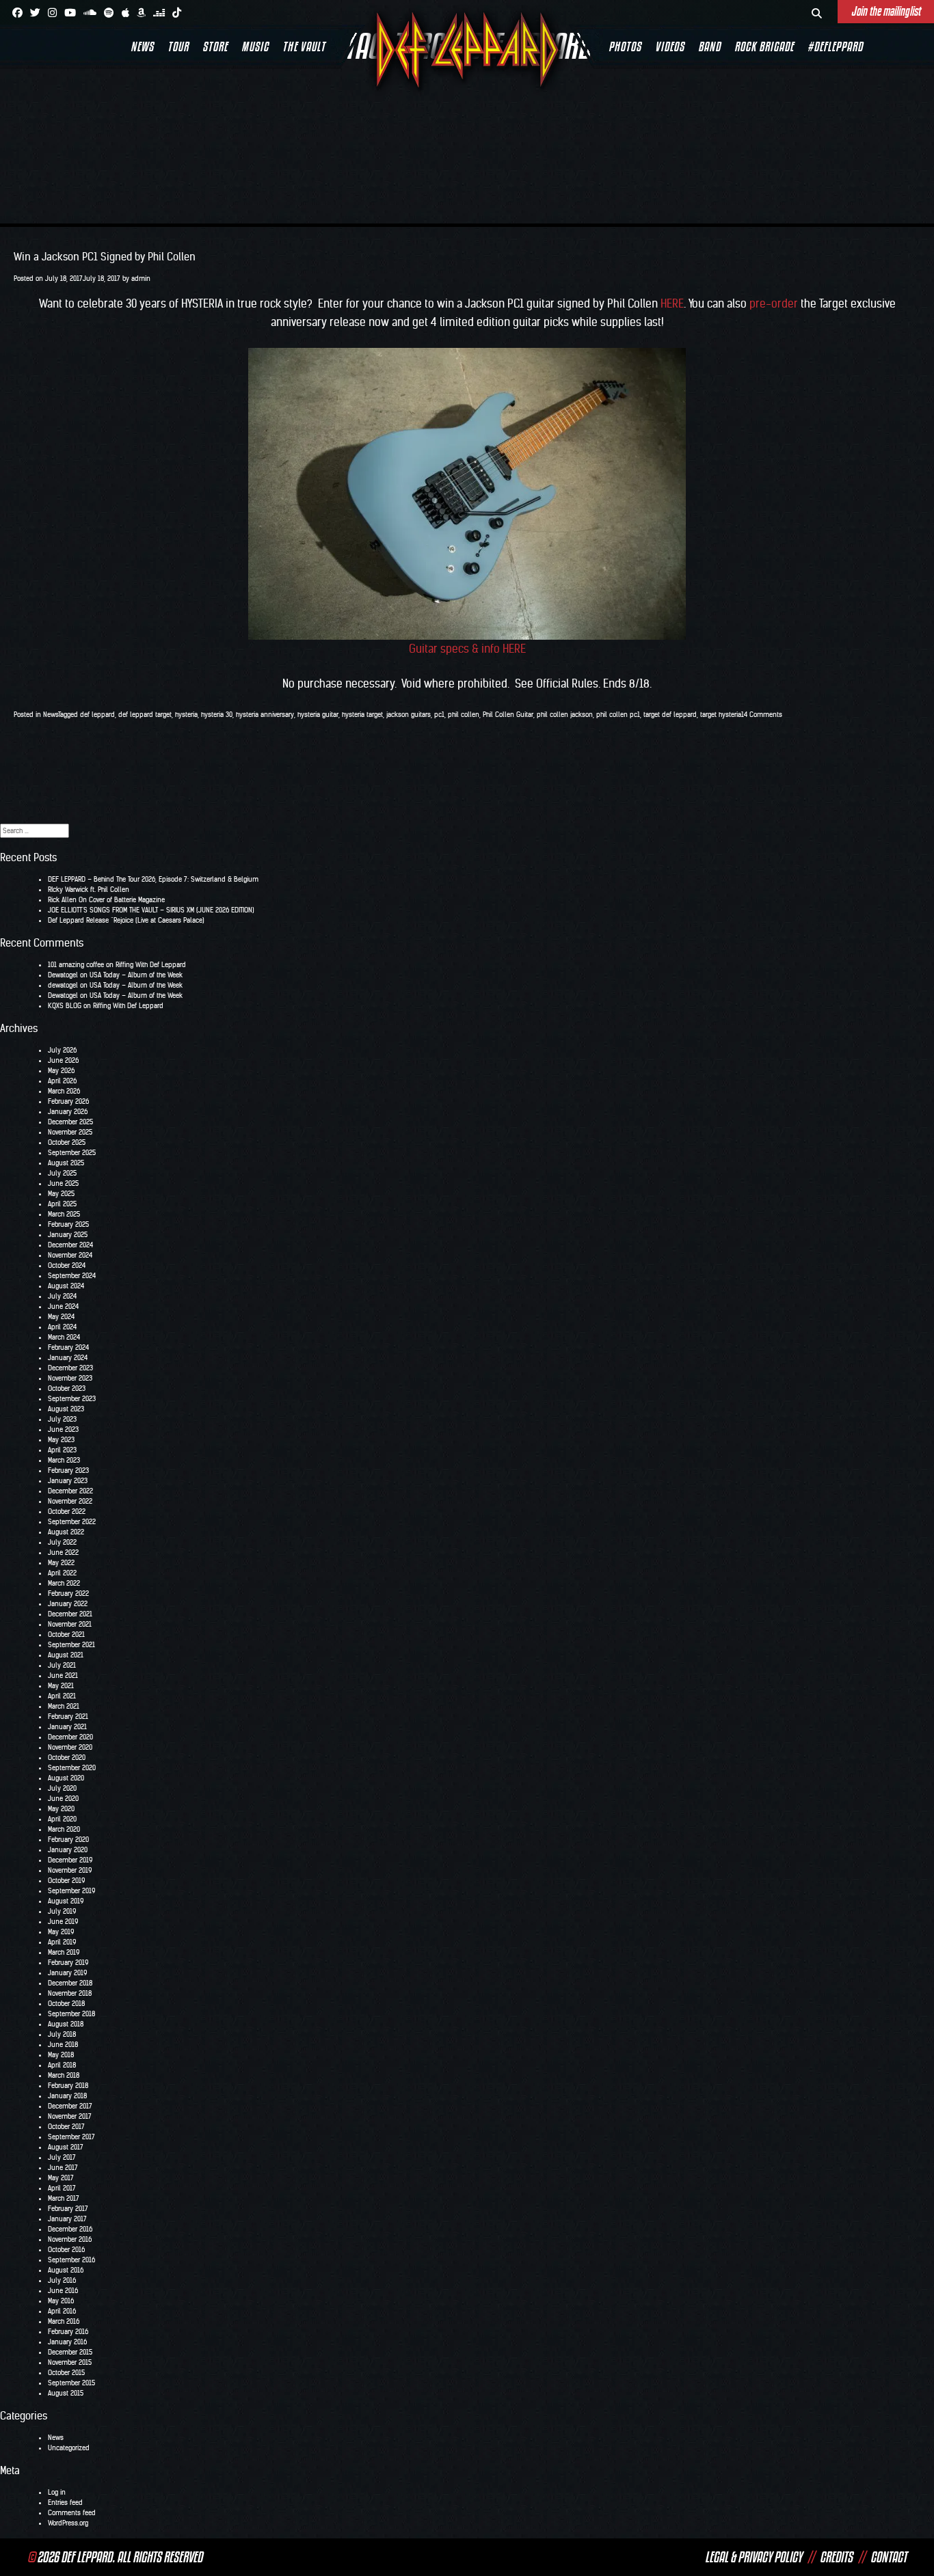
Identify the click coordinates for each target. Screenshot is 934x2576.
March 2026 (64, 1091)
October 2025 (67, 1142)
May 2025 (61, 1194)
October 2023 (67, 1388)
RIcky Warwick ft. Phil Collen (89, 890)
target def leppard (670, 715)
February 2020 (68, 1840)
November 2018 (70, 1993)
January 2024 (68, 1358)
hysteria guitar (318, 715)
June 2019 (63, 1922)
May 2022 (61, 1563)
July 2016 (62, 2280)
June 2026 (63, 1060)
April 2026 (62, 1081)
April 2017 (62, 2188)
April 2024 (62, 1327)
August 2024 (66, 1286)
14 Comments (762, 715)
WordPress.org (68, 2523)
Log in (57, 2492)
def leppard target (145, 715)
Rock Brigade (764, 46)
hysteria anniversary (265, 715)
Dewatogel (63, 975)
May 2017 (61, 2178)
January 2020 (68, 1850)
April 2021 (62, 1696)
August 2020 (66, 1778)
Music (255, 46)
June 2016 (63, 2291)
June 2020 (63, 1799)
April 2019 (62, 1942)
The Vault (304, 46)
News (142, 46)
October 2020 (67, 1758)
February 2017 (68, 2209)
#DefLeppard (835, 46)
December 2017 (70, 2106)
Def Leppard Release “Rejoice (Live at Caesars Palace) (126, 920)
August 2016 (66, 2270)
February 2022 (68, 1594)
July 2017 (62, 2157)
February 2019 (68, 1963)
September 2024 (72, 1276)
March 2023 (64, 1460)
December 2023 (70, 1368)
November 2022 (70, 1501)
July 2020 (62, 1788)
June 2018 (63, 2045)
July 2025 (62, 1173)
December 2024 (70, 1245)
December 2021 (70, 1614)
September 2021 (71, 1645)
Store (215, 46)
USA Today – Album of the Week (136, 975)
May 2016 (61, 2301)
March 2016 (64, 2321)
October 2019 (66, 1881)
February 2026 (68, 1101)
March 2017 (64, 2198)
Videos (670, 46)
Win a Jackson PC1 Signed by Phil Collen (105, 257)
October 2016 (66, 2250)
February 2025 (68, 1224)
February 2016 (68, 2332)
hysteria (186, 715)
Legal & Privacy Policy (753, 2557)
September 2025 (72, 1153)
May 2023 (61, 1440)
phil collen (464, 715)
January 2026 (68, 1112)
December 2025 (70, 1122)
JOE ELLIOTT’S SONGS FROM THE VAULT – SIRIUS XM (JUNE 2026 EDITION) (151, 910)
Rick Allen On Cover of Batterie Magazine (106, 900)
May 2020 (61, 1809)
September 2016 (71, 2260)
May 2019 (61, 1932)
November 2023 (70, 1378)
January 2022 (68, 1604)
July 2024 (62, 1296)
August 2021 (66, 1655)
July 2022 (62, 1542)
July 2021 (62, 1665)
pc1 (439, 715)
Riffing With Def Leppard (151, 965)
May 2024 (61, 1317)
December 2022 (70, 1491)
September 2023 (72, 1399)
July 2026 (62, 1050)
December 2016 (70, 2229)
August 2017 (66, 2147)
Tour (178, 46)
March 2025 (64, 1214)
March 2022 (64, 1583)
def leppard (97, 715)
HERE (672, 303)
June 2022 (63, 1553)
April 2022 (62, 1573)
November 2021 (70, 1624)
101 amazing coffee (76, 965)
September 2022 (72, 1522)
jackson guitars (409, 715)
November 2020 (70, 1747)
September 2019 (71, 1891)
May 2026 (61, 1071)
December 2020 (70, 1737)
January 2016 (67, 2342)
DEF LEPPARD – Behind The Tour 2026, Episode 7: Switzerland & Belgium (153, 879)
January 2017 (67, 2219)
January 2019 (67, 1973)
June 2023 (63, 1429)
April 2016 (62, 2311)
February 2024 (68, 1347)
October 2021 (66, 1635)
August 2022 (66, 1532)
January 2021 (67, 1727)
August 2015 (66, 2393)
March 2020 (64, 1829)
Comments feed (72, 2513)
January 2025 (68, 1235)
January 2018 (67, 2096)
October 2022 (67, 1511)
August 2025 (66, 1163)
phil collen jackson (565, 715)
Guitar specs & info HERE (467, 649)
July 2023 (62, 1419)
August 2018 (66, 2024)
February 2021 (68, 1717)
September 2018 (71, 2014)
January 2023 (68, 1481)
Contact (889, 2557)
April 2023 (62, 1450)
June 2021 (63, 1676)
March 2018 (64, 2075)
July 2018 (62, 2034)
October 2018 (66, 2004)
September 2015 (71, 2383)
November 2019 (70, 1870)
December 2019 (70, 1860)
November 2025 (70, 1132)
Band (709, 46)
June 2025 (63, 1183)
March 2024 (64, 1337)
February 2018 (68, 2086)
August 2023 (66, 1409)
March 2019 (64, 1952)
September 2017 (71, 2137)
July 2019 (62, 1911)
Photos (625, 46)
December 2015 (70, 2352)
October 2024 (67, 1265)
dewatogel (63, 985)
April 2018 (62, 2065)
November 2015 (70, 2362)
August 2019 (66, 1901)
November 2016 (70, 2239)
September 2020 (72, 1768)
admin (141, 279)
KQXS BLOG (65, 1006)
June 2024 (63, 1306)
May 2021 (61, 1686)
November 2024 (70, 1255)
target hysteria (721, 715)
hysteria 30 (217, 715)
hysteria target (362, 715)
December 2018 (70, 1983)
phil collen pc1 (618, 715)
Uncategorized (69, 2448)
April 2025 (62, 1204)
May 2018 (61, 2055)
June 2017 (63, 2168)
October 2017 (66, 2127)
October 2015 (66, 2373)
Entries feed (65, 2503)
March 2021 (64, 1706)
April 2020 (62, 1819)
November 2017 (70, 2116)
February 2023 (68, 1470)
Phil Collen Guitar (508, 715)
